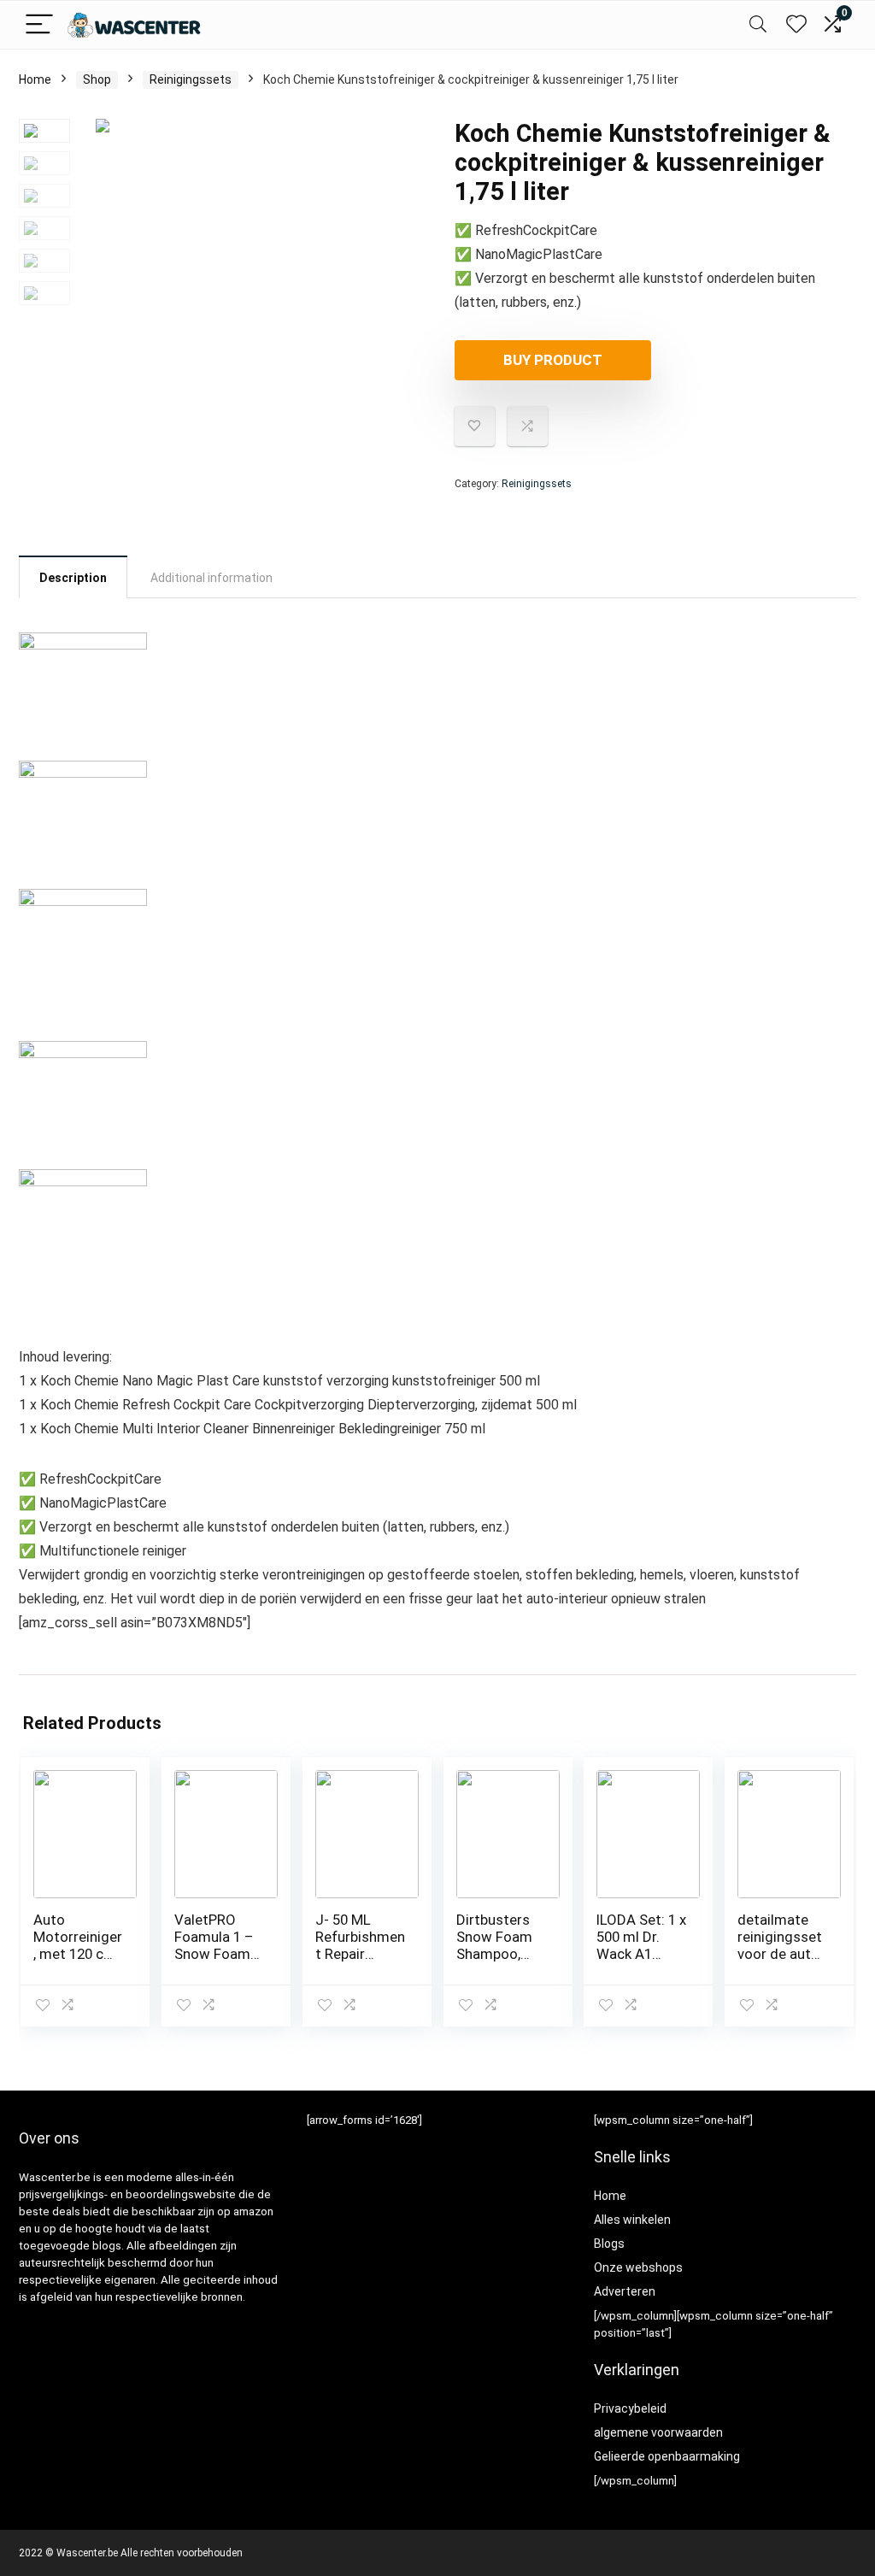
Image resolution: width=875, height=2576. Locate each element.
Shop (97, 79)
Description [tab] (73, 578)
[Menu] (39, 25)
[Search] (758, 25)
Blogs (609, 2244)
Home (35, 79)
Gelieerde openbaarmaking (667, 2456)
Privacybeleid (630, 2408)
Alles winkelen (632, 2220)
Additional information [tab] (211, 578)
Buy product (553, 360)
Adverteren (625, 2291)
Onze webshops (638, 2267)
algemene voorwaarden (658, 2432)
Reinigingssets (191, 79)
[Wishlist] (796, 25)
